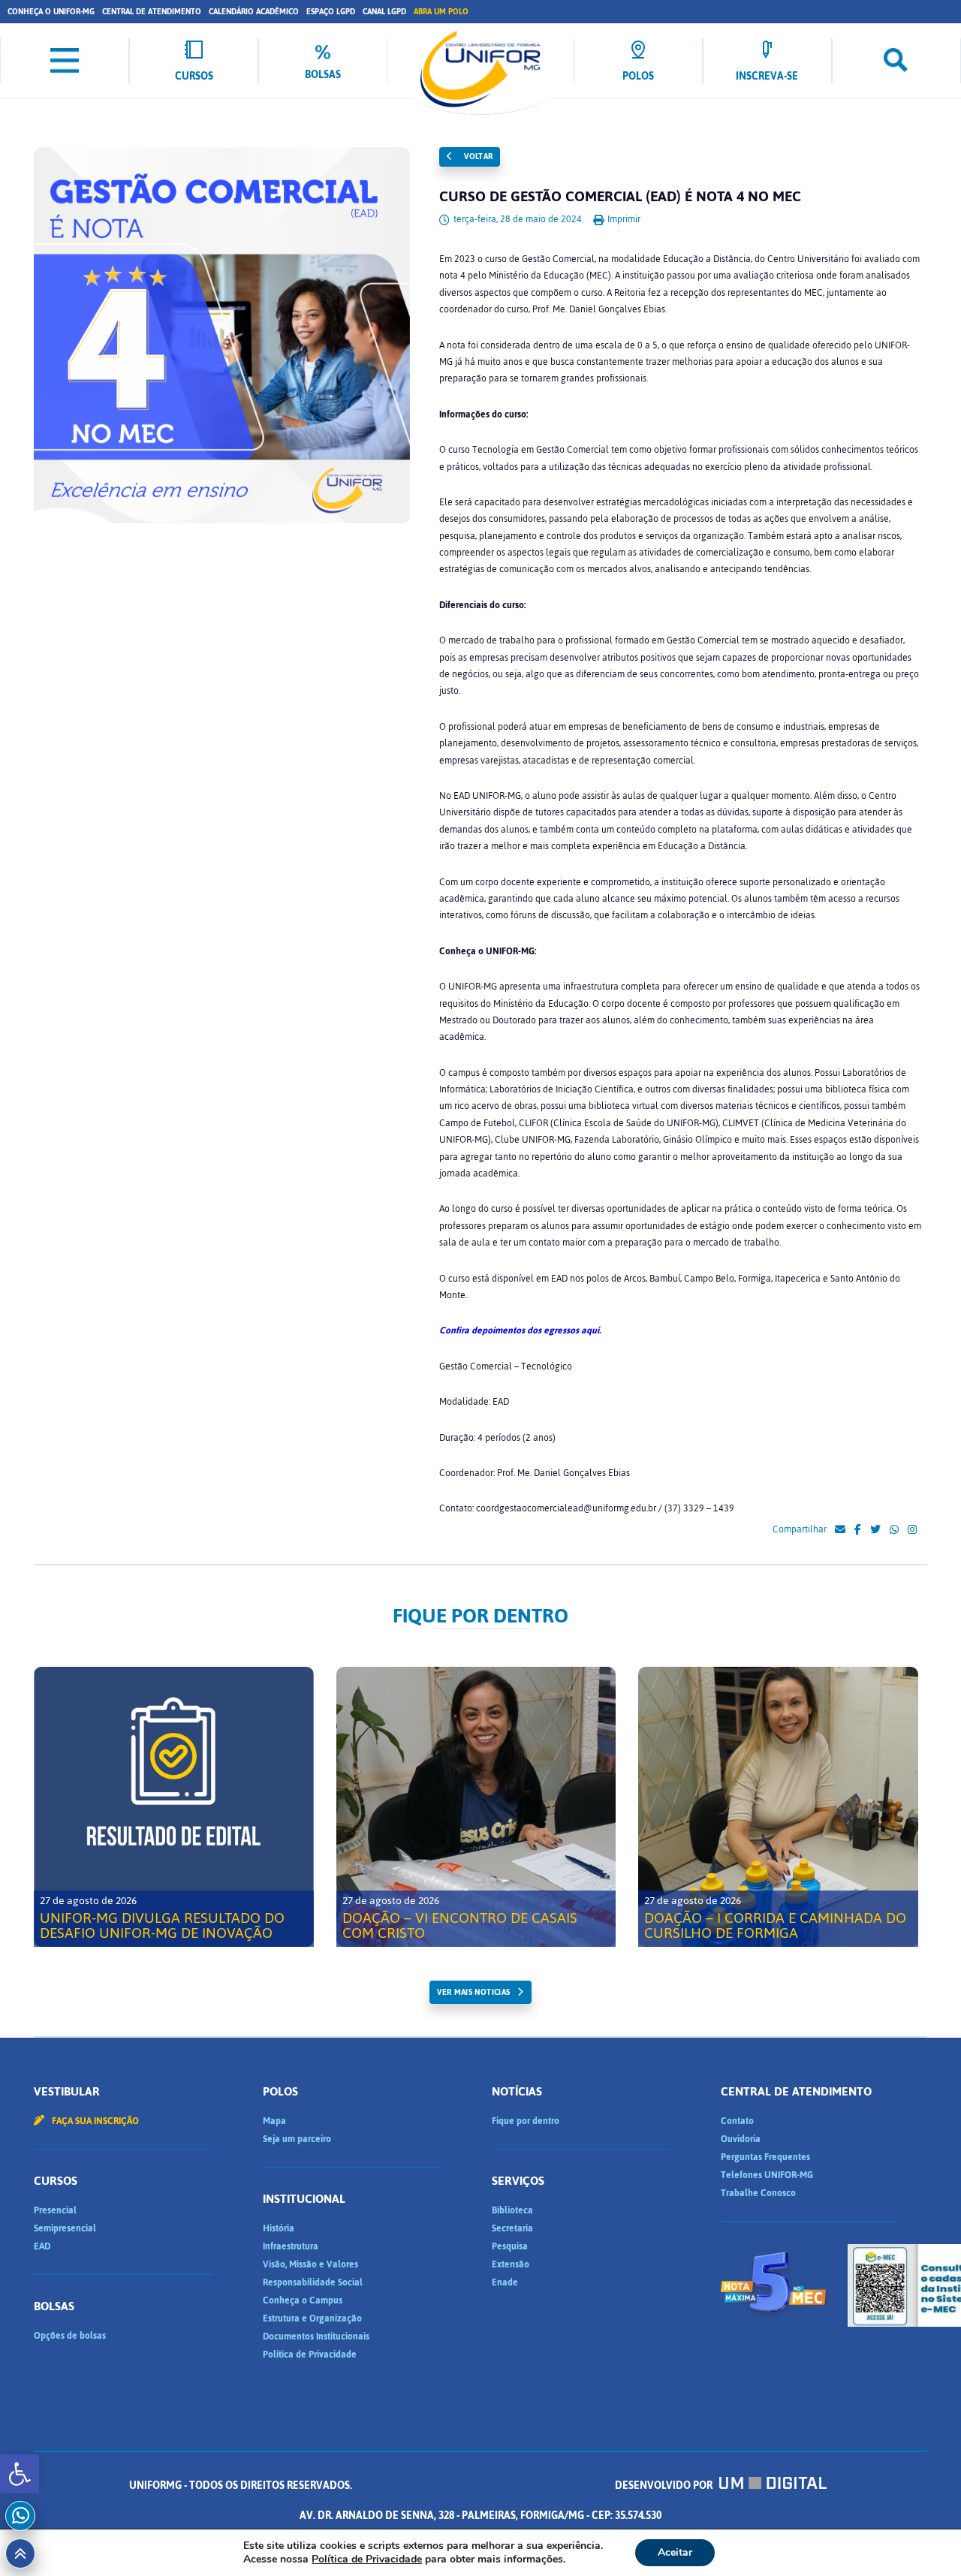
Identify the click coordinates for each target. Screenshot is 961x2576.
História (279, 2228)
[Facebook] (858, 1530)
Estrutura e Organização (312, 2318)
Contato (737, 2121)
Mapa (274, 2121)
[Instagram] (912, 1530)
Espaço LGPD (331, 12)
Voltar (477, 157)
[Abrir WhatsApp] (923, 2538)
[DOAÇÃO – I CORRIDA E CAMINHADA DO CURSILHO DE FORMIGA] (778, 1807)
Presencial (55, 2210)
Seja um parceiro (297, 2139)
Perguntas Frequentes (765, 2157)
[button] (20, 2474)
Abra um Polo (441, 12)
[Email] (840, 1530)
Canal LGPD (384, 12)
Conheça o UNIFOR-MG (51, 12)
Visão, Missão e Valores (310, 2264)
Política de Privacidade (310, 2355)
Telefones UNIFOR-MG (767, 2175)
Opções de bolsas (70, 2336)
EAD (42, 2246)
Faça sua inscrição (94, 2121)
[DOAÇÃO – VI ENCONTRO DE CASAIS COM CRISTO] (476, 1807)
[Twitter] (875, 1530)
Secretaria (512, 2228)
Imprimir (623, 219)
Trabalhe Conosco (758, 2193)
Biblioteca (512, 2210)
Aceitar (675, 2552)
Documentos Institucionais (316, 2336)
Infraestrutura (291, 2246)
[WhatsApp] (894, 1530)
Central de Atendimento (152, 12)
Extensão (511, 2264)
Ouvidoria (741, 2139)
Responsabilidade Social (313, 2282)
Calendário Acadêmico (254, 12)
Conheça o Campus (303, 2300)
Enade (505, 2282)
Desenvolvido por (665, 2486)
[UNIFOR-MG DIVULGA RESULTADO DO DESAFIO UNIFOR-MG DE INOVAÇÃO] (174, 1807)
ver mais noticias (473, 1992)
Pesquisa (510, 2246)
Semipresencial (65, 2228)
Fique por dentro (526, 2121)
